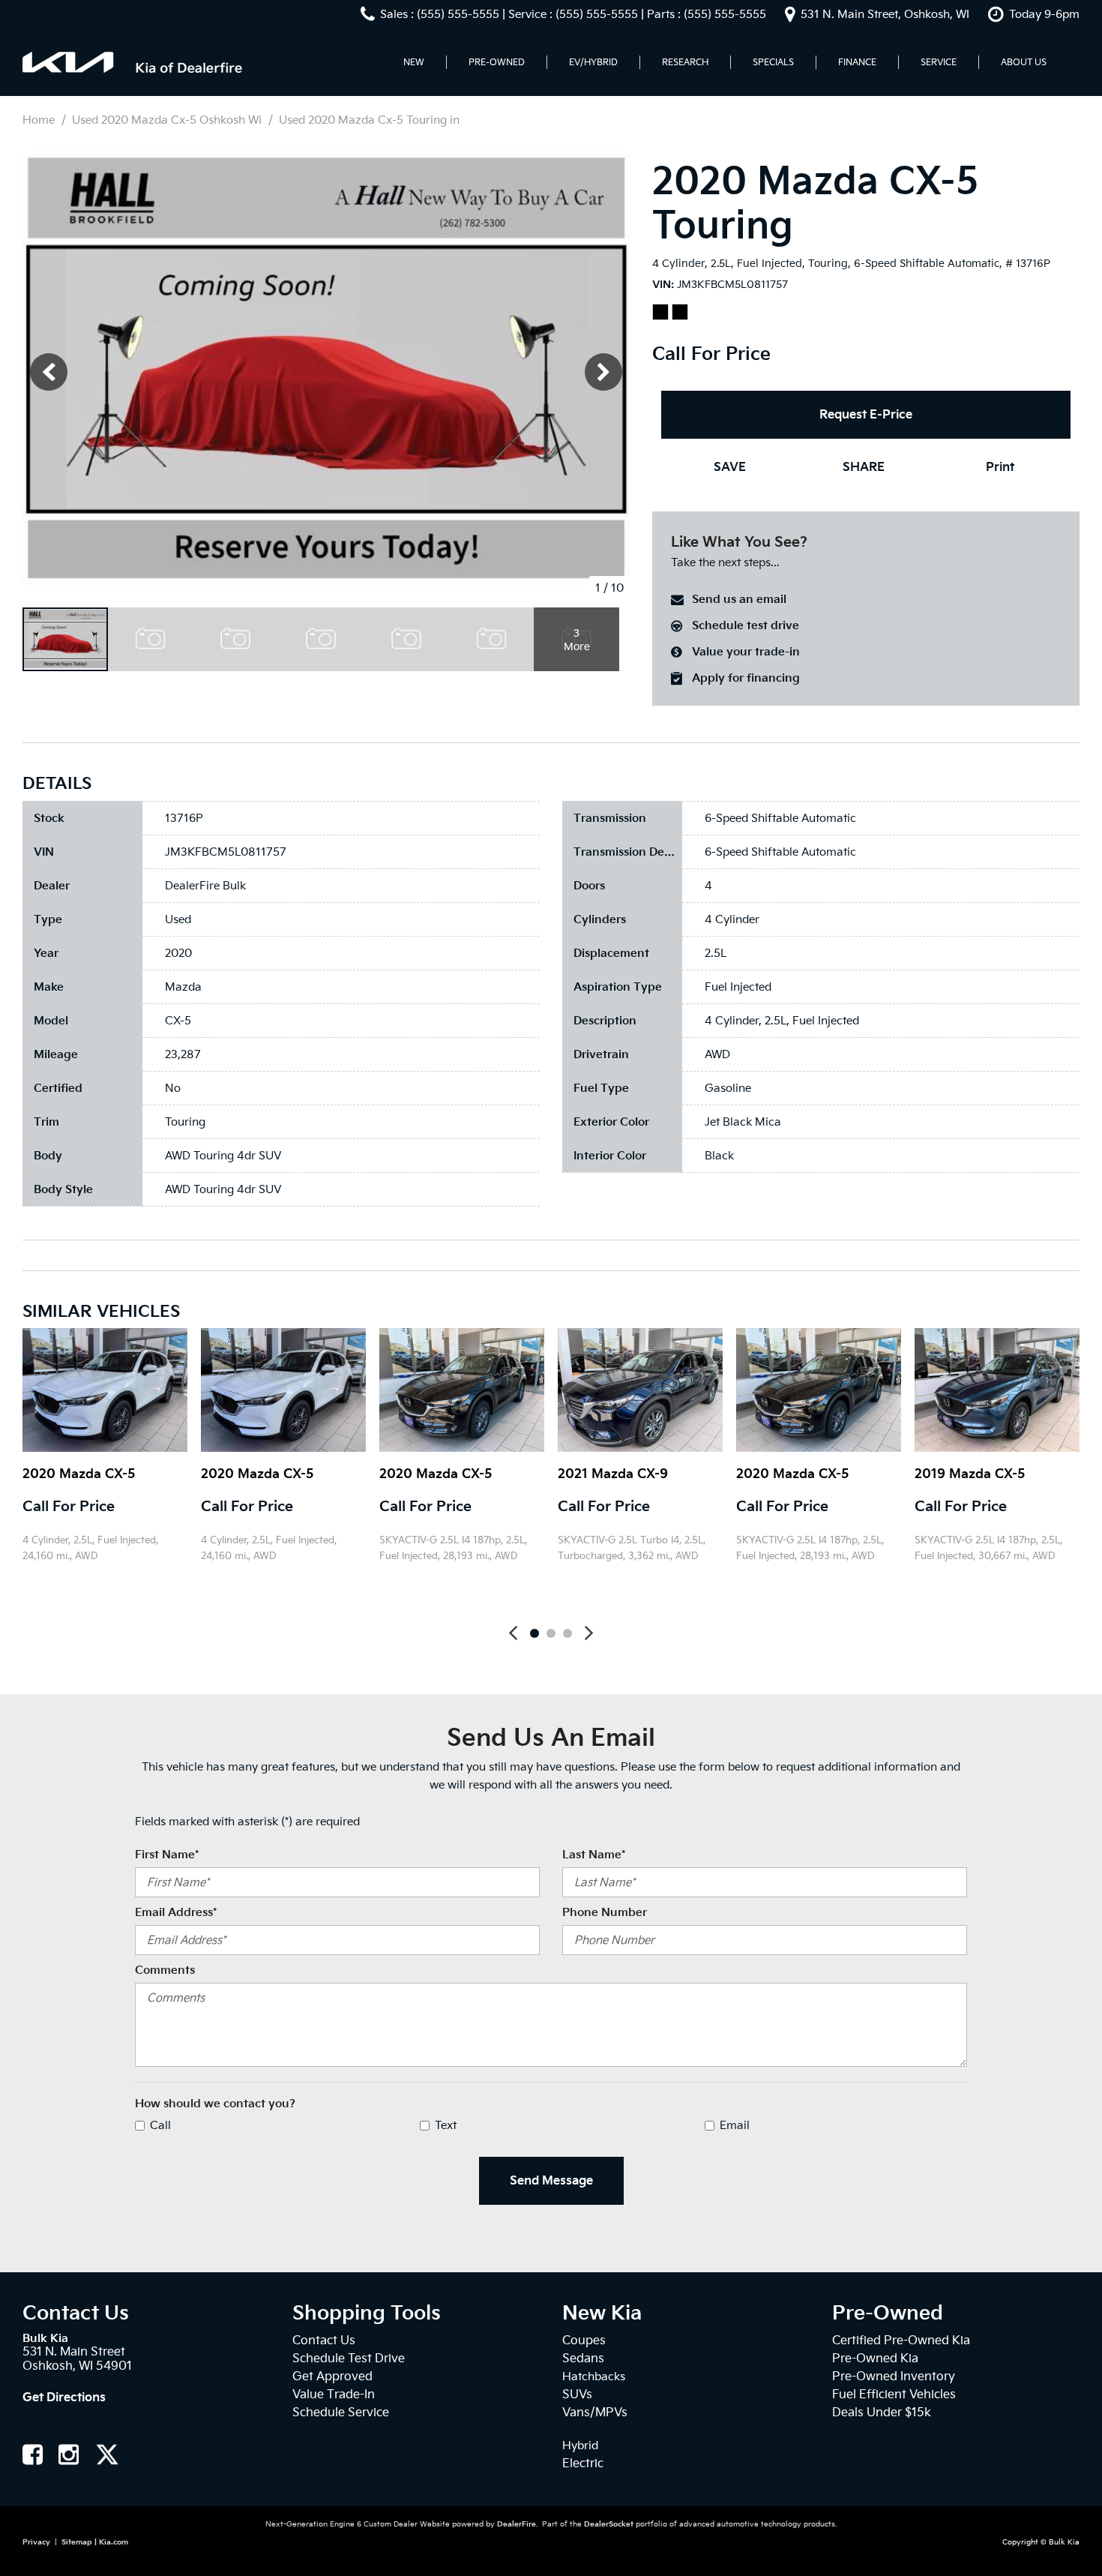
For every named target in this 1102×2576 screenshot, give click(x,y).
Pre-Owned (497, 62)
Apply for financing (746, 678)
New (414, 62)
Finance (857, 62)
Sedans (583, 2358)
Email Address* (176, 1912)
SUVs (577, 2394)
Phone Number (605, 1912)
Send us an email (739, 599)
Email (735, 2125)
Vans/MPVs (595, 2412)
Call (160, 2125)
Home (40, 120)
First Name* (167, 1855)
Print (1000, 467)
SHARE (864, 467)
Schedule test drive (746, 625)
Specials (773, 62)
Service (939, 62)
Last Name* (594, 1855)
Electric (583, 2463)
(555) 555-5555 (458, 14)
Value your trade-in (746, 652)
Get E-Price (72, 1593)
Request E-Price (866, 414)
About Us (1024, 62)
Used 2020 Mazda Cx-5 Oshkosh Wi (168, 120)
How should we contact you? (215, 2104)
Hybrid (580, 2446)
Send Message (551, 2180)
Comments (165, 1970)
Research (685, 62)
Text (446, 2125)
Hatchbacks (594, 2377)
